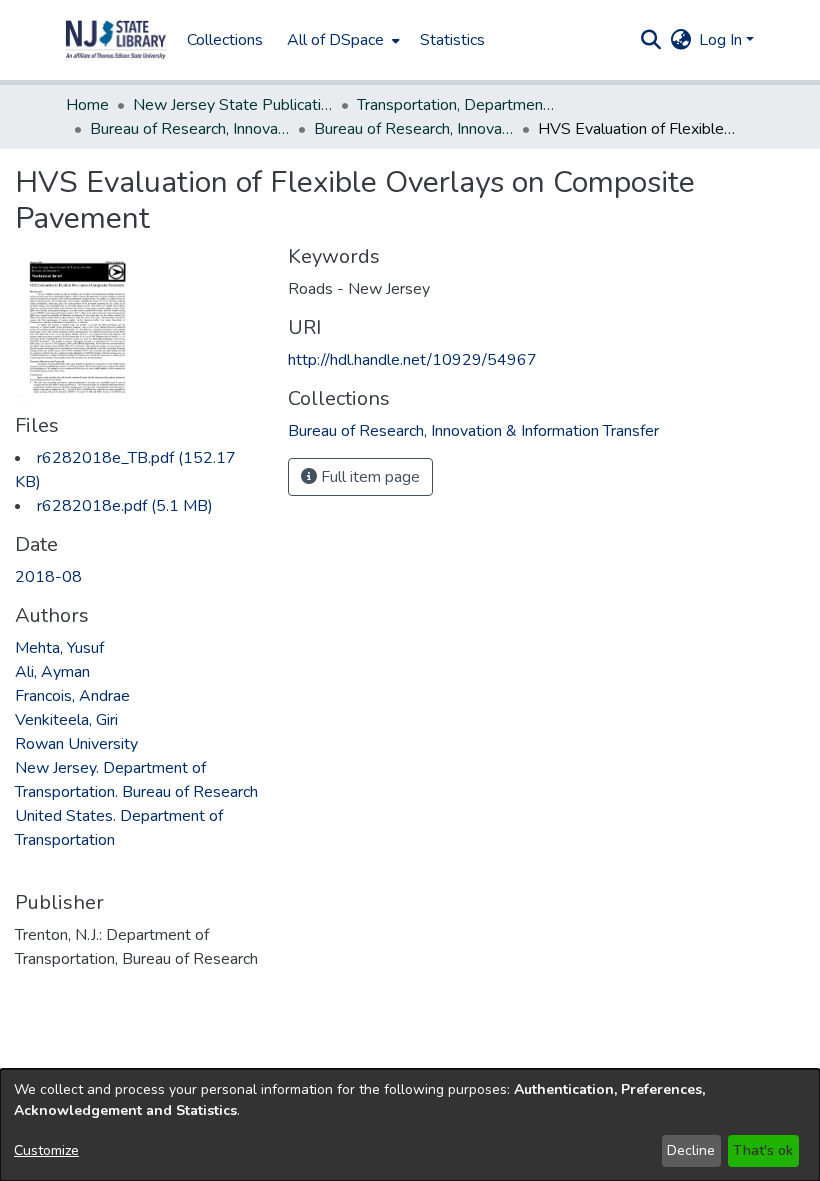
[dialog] (410, 1125)
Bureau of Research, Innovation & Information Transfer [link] (190, 129)
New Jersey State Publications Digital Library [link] (233, 105)
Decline (691, 1150)
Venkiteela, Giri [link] (66, 720)
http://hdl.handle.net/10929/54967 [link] (412, 360)
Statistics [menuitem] (452, 40)
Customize (46, 1150)
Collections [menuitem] (225, 40)
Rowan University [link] (76, 744)
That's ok (763, 1150)
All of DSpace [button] (335, 40)
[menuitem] (341, 40)
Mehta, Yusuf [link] (59, 648)
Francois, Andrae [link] (72, 696)
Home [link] (87, 105)
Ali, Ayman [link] (52, 672)
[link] (125, 506)
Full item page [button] (368, 477)
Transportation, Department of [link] (457, 105)
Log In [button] (722, 40)
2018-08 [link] (48, 577)
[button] (116, 40)
